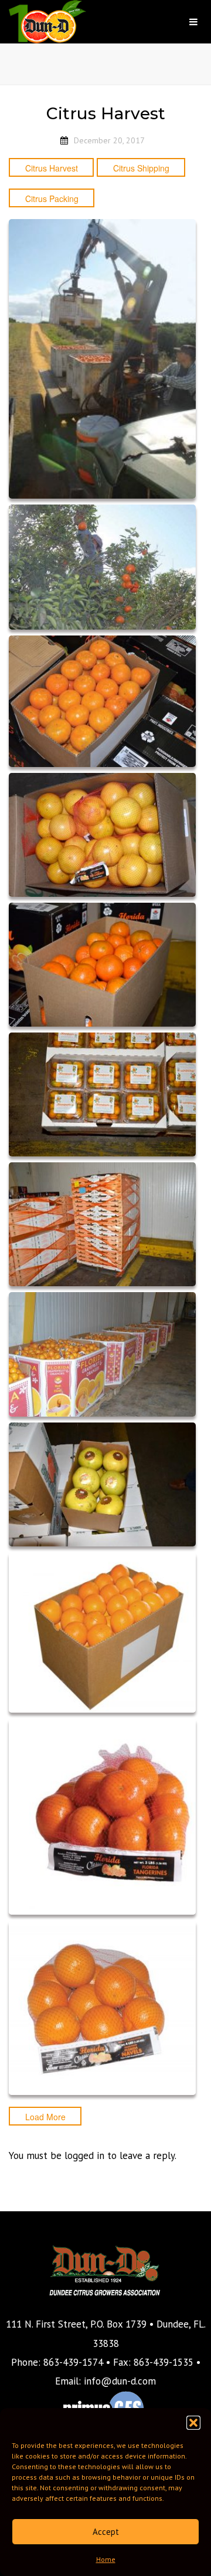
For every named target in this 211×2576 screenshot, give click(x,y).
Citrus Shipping (141, 168)
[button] (193, 2423)
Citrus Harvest (52, 168)
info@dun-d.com (120, 2381)
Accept (106, 2532)
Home (106, 2559)
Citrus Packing (52, 199)
